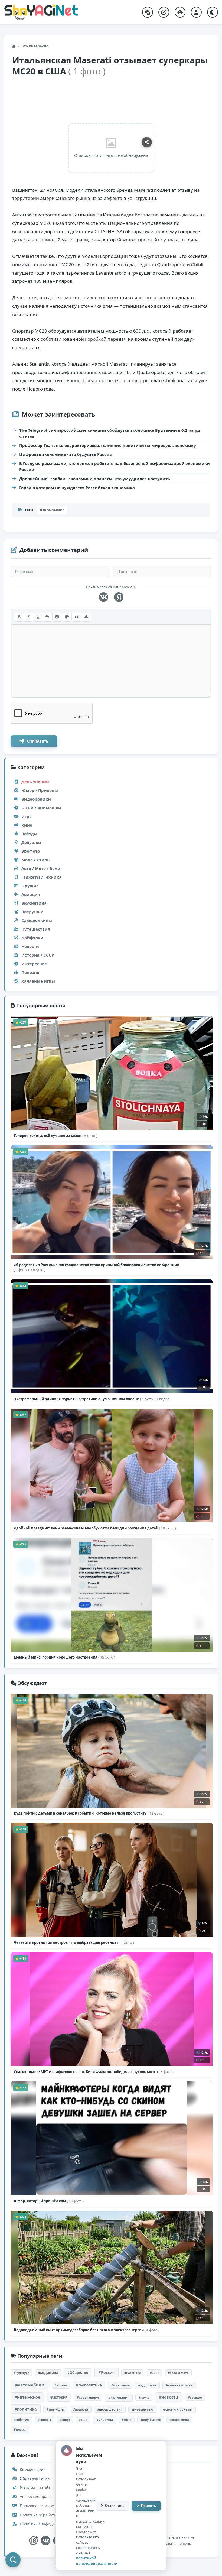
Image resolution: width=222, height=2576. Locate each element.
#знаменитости (179, 2385)
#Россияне (133, 2373)
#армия (61, 2385)
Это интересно (35, 46)
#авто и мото (178, 2373)
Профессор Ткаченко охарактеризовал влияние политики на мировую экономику (108, 445)
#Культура (22, 2373)
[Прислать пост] (164, 12)
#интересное (27, 2397)
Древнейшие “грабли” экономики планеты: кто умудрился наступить (95, 479)
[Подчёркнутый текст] (38, 617)
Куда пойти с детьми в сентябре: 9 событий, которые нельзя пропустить (89, 1813)
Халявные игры (38, 981)
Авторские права (35, 2497)
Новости (30, 946)
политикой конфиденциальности (97, 2561)
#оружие (195, 2397)
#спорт (65, 2420)
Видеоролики (36, 799)
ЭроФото (31, 851)
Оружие (30, 886)
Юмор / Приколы (40, 790)
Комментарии (32, 2469)
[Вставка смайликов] (57, 617)
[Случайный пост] (148, 12)
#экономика (52, 510)
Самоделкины (37, 920)
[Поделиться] (147, 142)
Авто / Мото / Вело (41, 868)
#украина (105, 2420)
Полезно (30, 972)
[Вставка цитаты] (77, 617)
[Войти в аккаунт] (196, 12)
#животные (120, 2385)
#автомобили (30, 2385)
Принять (148, 2506)
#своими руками (178, 2409)
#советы (44, 2420)
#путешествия (143, 2409)
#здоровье (147, 2385)
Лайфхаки (32, 938)
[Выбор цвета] (67, 617)
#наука (144, 2397)
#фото (127, 2420)
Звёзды (29, 834)
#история (59, 2397)
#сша (83, 2420)
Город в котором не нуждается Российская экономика (77, 488)
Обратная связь (34, 2478)
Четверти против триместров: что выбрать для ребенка (74, 1942)
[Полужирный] (19, 617)
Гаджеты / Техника (41, 877)
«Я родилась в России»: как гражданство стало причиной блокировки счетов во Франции (97, 1267)
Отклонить (114, 2506)
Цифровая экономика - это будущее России (66, 454)
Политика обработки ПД (42, 2515)
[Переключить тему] (213, 12)
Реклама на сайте (36, 2488)
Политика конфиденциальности (49, 2524)
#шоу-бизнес (151, 2420)
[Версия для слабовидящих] (180, 12)
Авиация (31, 894)
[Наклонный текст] (28, 617)
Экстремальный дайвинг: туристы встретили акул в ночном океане (93, 1399)
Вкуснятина (34, 903)
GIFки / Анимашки (41, 808)
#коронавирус (88, 2397)
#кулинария (119, 2397)
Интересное (34, 964)
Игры (27, 816)
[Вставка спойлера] (86, 617)
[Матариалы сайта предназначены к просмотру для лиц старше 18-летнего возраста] (33, 2541)
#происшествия (110, 2409)
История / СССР (38, 955)
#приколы (55, 2409)
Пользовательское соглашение (48, 2506)
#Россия (107, 2372)
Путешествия (36, 929)
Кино (27, 825)
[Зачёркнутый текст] (47, 617)
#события (21, 2420)
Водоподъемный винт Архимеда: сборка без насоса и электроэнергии (87, 2330)
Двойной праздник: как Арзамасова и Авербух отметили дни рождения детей (95, 1528)
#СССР (154, 2373)
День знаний (35, 782)
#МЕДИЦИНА (48, 2373)
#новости (169, 2397)
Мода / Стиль (35, 860)
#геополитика (89, 2385)
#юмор (20, 2430)
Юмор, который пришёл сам (49, 2201)
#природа (81, 2409)
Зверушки (32, 912)
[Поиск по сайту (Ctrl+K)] (13, 2560)
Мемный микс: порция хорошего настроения (64, 1657)
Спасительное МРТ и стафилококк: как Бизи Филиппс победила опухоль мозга (94, 2072)
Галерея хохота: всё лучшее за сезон (56, 1136)
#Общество (78, 2373)
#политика (26, 2409)
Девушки (31, 842)
